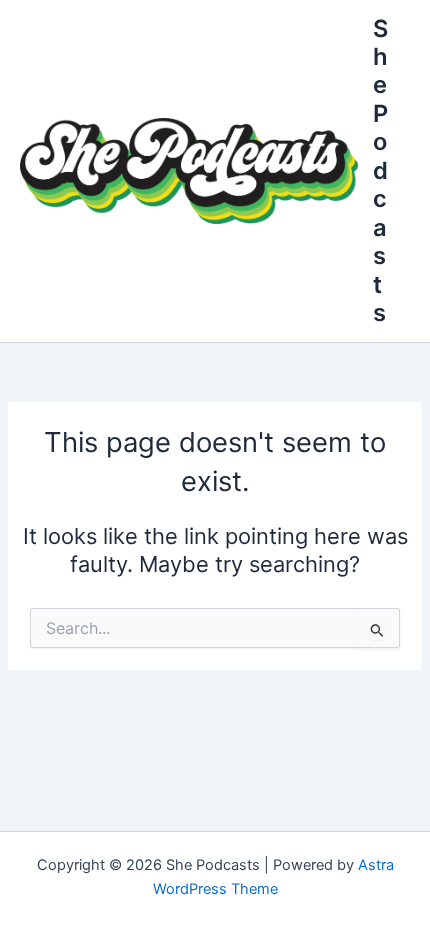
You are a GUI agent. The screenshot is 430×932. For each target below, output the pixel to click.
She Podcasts (380, 171)
